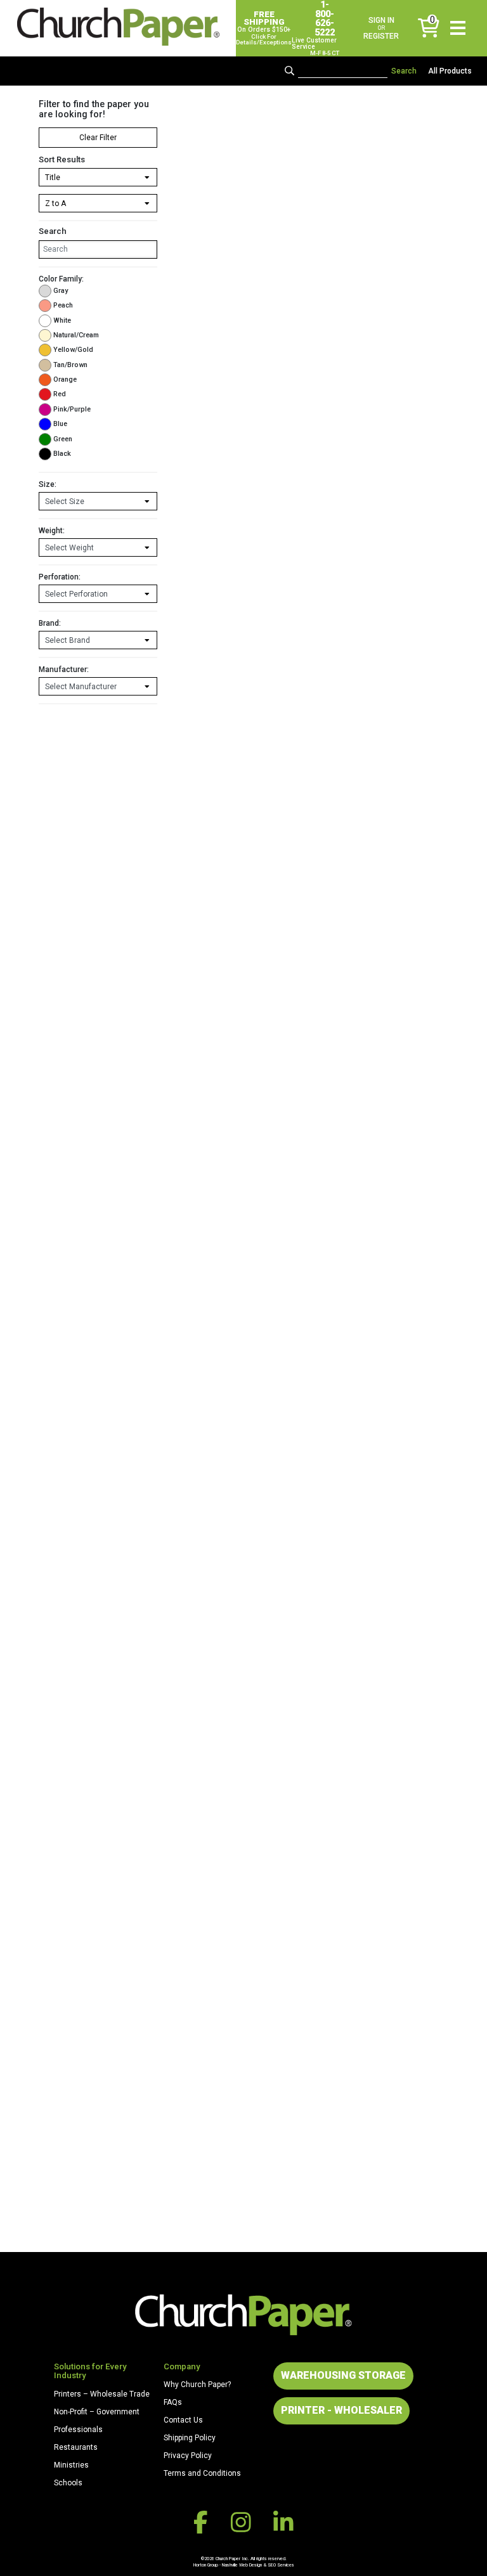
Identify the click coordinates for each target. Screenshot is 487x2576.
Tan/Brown (70, 365)
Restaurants (76, 2447)
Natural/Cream (76, 335)
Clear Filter (98, 138)
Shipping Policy (190, 2438)
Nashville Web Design (242, 2565)
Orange (65, 379)
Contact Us (183, 2420)
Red (60, 394)
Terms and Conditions (202, 2473)
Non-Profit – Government (97, 2412)
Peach (63, 305)
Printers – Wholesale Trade (102, 2394)
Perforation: (60, 577)
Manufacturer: (64, 670)
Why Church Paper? (197, 2385)
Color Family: (61, 279)
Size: (48, 484)
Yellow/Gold (73, 350)
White (62, 320)
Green (63, 439)
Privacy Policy (188, 2456)
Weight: (52, 531)
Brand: (50, 623)
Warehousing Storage (343, 2375)
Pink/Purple (72, 409)
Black (62, 454)
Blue (60, 424)
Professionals (78, 2430)
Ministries (71, 2465)
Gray (61, 291)
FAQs (173, 2402)
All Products (450, 71)
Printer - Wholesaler (341, 2410)
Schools (68, 2483)
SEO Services (281, 2565)
